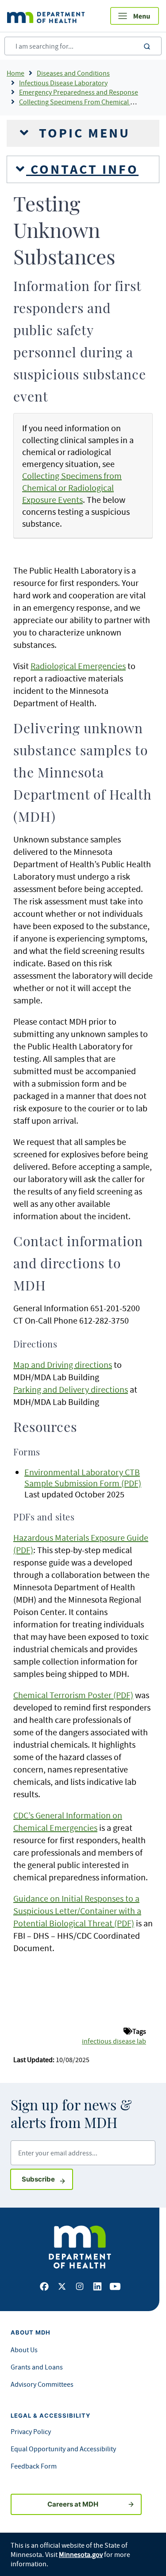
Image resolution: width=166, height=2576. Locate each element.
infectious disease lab (114, 2041)
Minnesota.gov (81, 2554)
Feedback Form (34, 2466)
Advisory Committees (42, 2384)
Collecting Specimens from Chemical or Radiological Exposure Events (72, 488)
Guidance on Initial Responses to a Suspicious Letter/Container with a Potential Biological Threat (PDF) (77, 1911)
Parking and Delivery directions (71, 1389)
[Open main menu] (135, 16)
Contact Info (82, 169)
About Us (24, 2350)
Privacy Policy (31, 2431)
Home (15, 73)
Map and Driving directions (63, 1365)
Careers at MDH (73, 2504)
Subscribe (47, 2179)
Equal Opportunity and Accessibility (63, 2449)
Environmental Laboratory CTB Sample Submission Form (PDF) (83, 1477)
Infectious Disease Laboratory (63, 83)
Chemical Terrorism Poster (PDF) (73, 1695)
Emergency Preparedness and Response (79, 92)
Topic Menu (82, 133)
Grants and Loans (37, 2367)
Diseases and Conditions (73, 73)
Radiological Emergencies (78, 666)
